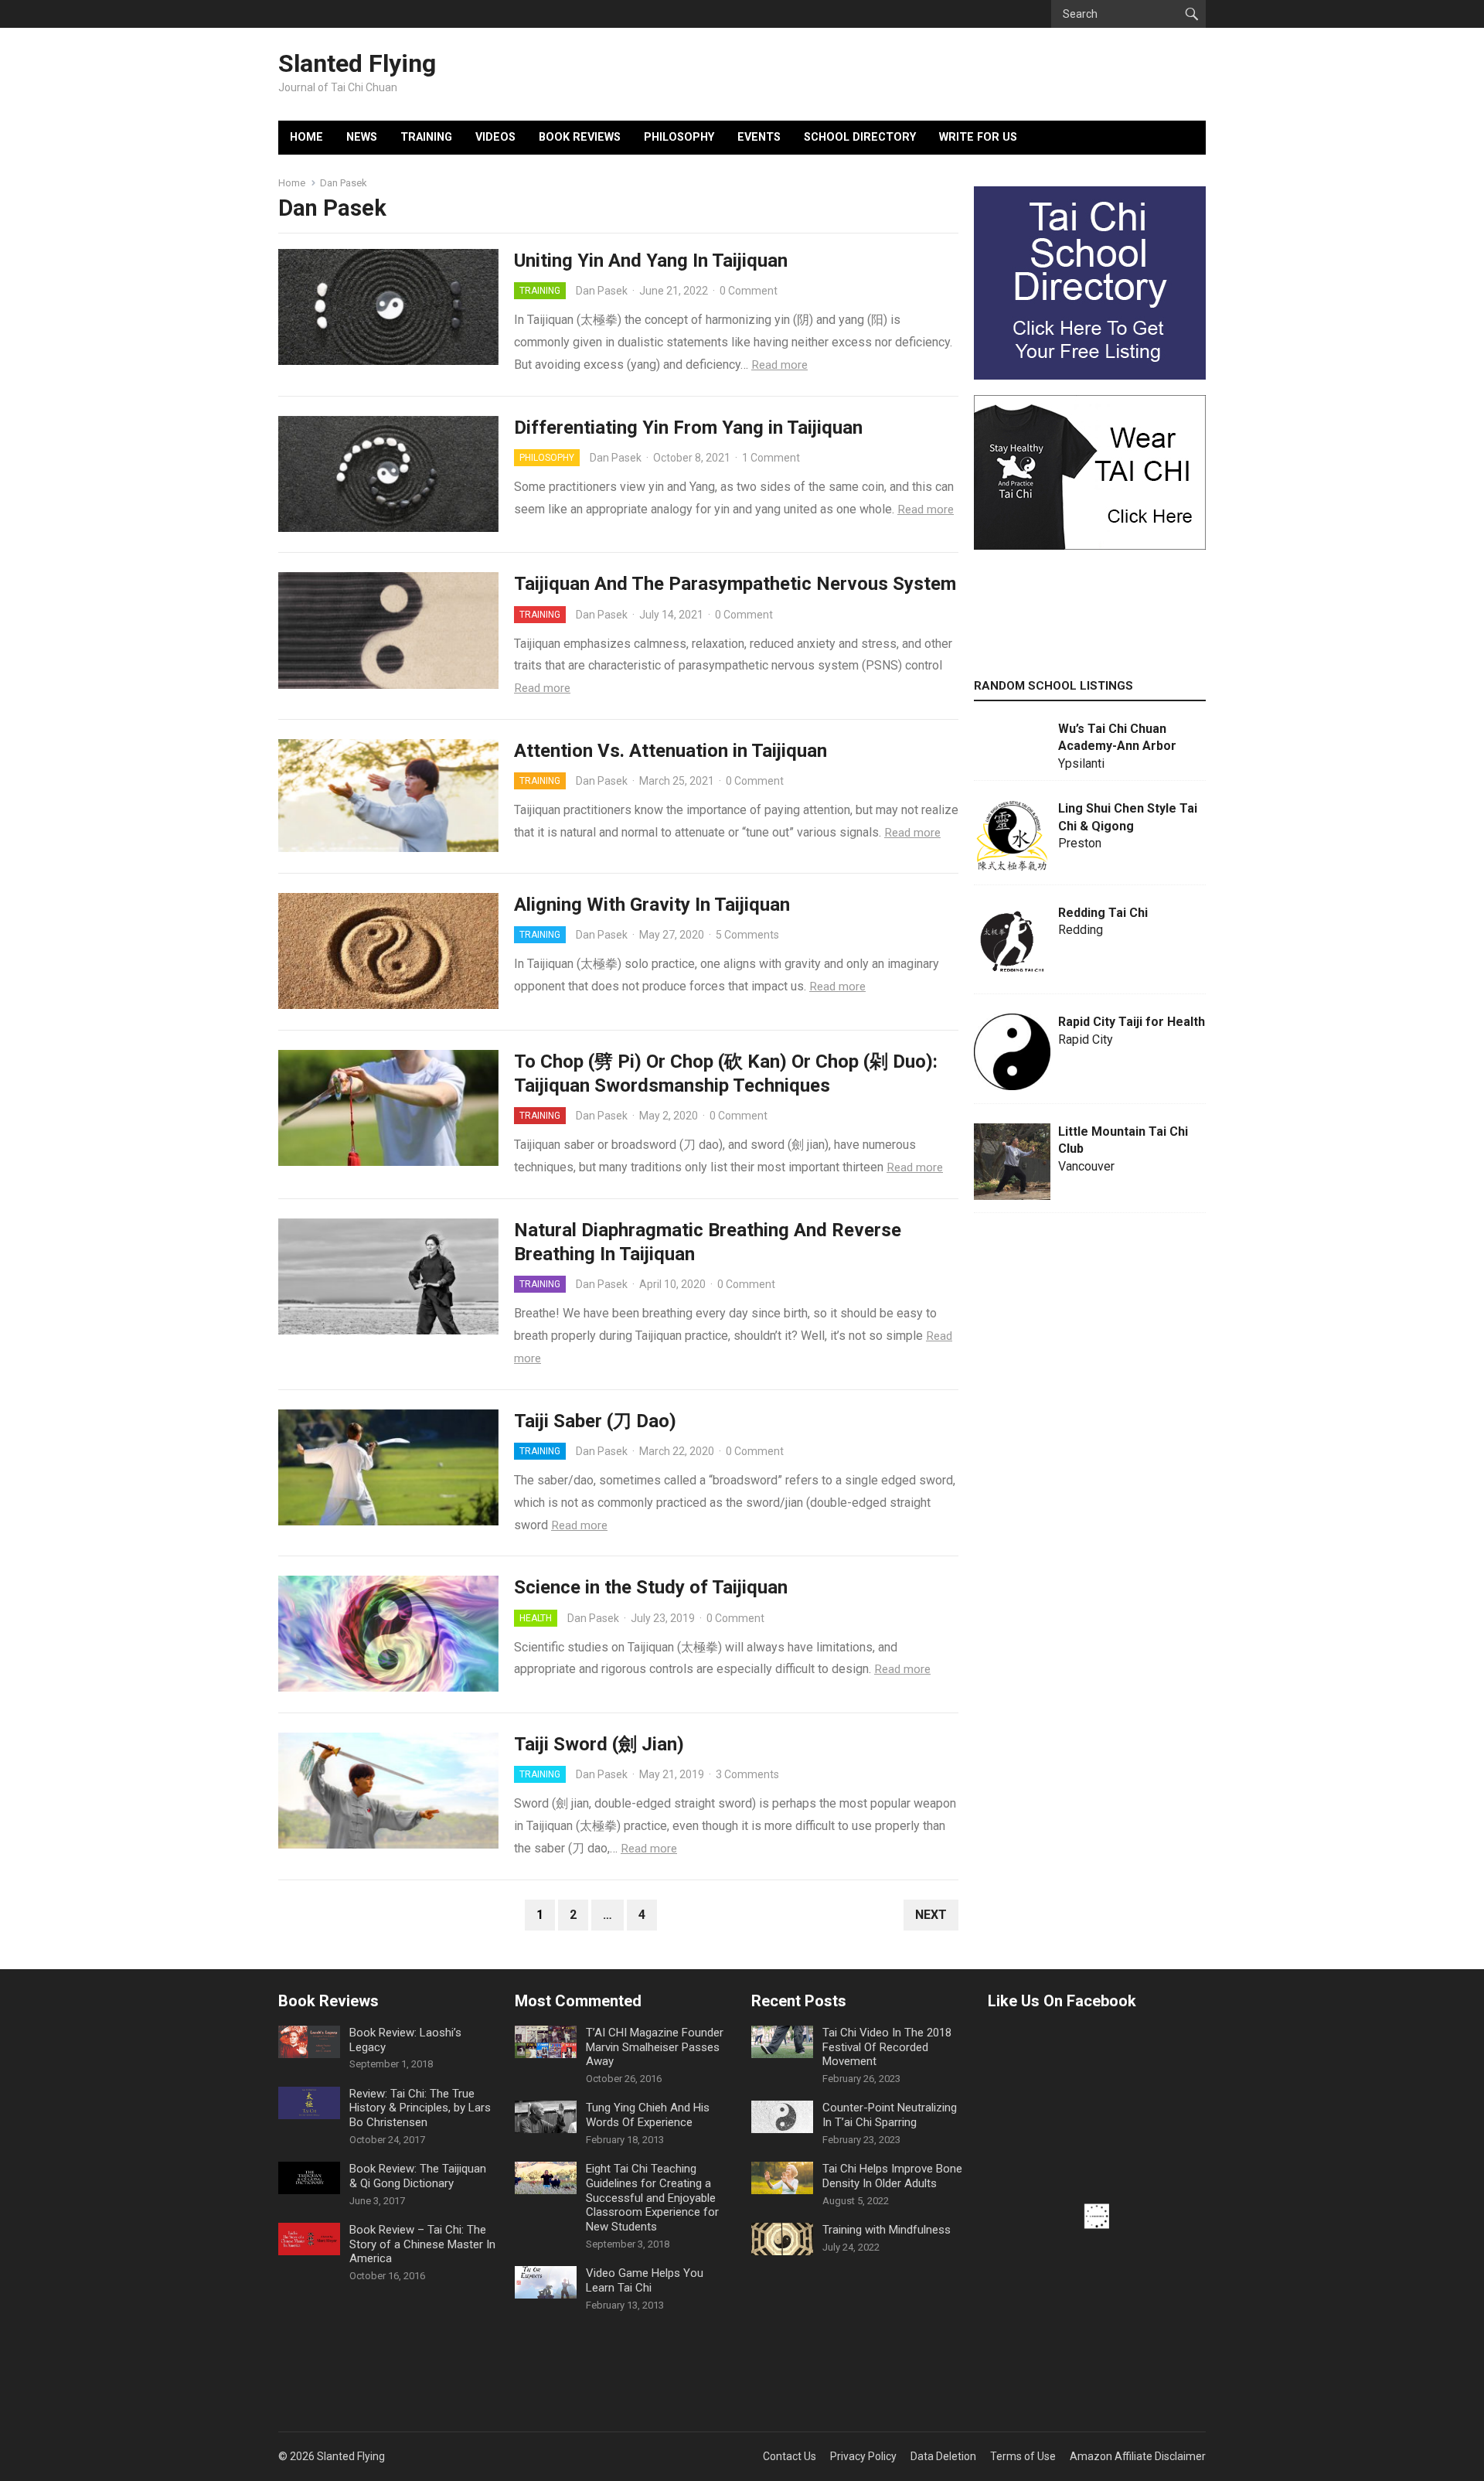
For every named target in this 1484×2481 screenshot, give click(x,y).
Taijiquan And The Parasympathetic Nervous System (735, 584)
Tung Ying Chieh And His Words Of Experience (648, 2115)
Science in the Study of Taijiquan (651, 1587)
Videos (495, 137)
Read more (779, 365)
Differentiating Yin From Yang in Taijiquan (688, 428)
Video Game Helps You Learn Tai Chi (645, 2280)
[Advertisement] (1090, 797)
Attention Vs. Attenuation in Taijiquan (671, 751)
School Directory (860, 137)
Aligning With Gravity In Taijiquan (652, 905)
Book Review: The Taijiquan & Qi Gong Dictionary (418, 2176)
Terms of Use (1023, 2456)
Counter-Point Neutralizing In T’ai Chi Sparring (890, 2115)
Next (931, 1915)
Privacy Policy (863, 2456)
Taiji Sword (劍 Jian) (599, 1744)
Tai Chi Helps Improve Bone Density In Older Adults (892, 2176)
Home (306, 137)
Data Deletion (943, 2456)
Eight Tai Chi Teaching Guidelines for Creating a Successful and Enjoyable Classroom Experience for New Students (652, 2198)
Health (536, 1618)
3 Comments (747, 1774)
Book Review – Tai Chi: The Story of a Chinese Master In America (422, 2244)
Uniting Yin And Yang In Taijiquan (651, 261)
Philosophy (679, 137)
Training (426, 137)
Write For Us (978, 137)
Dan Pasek (602, 291)
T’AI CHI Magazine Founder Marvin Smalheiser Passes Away (655, 2047)
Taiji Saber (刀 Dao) (595, 1421)
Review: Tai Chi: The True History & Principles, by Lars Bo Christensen (420, 2108)
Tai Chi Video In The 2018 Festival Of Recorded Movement (887, 2047)
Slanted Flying (357, 63)
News (362, 137)
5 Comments (747, 935)
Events (759, 137)
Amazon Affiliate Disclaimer (1138, 2456)
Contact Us (790, 2456)
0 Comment (749, 291)
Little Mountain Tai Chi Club (1123, 1140)
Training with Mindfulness (887, 2230)
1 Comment (771, 458)
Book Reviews (580, 137)
